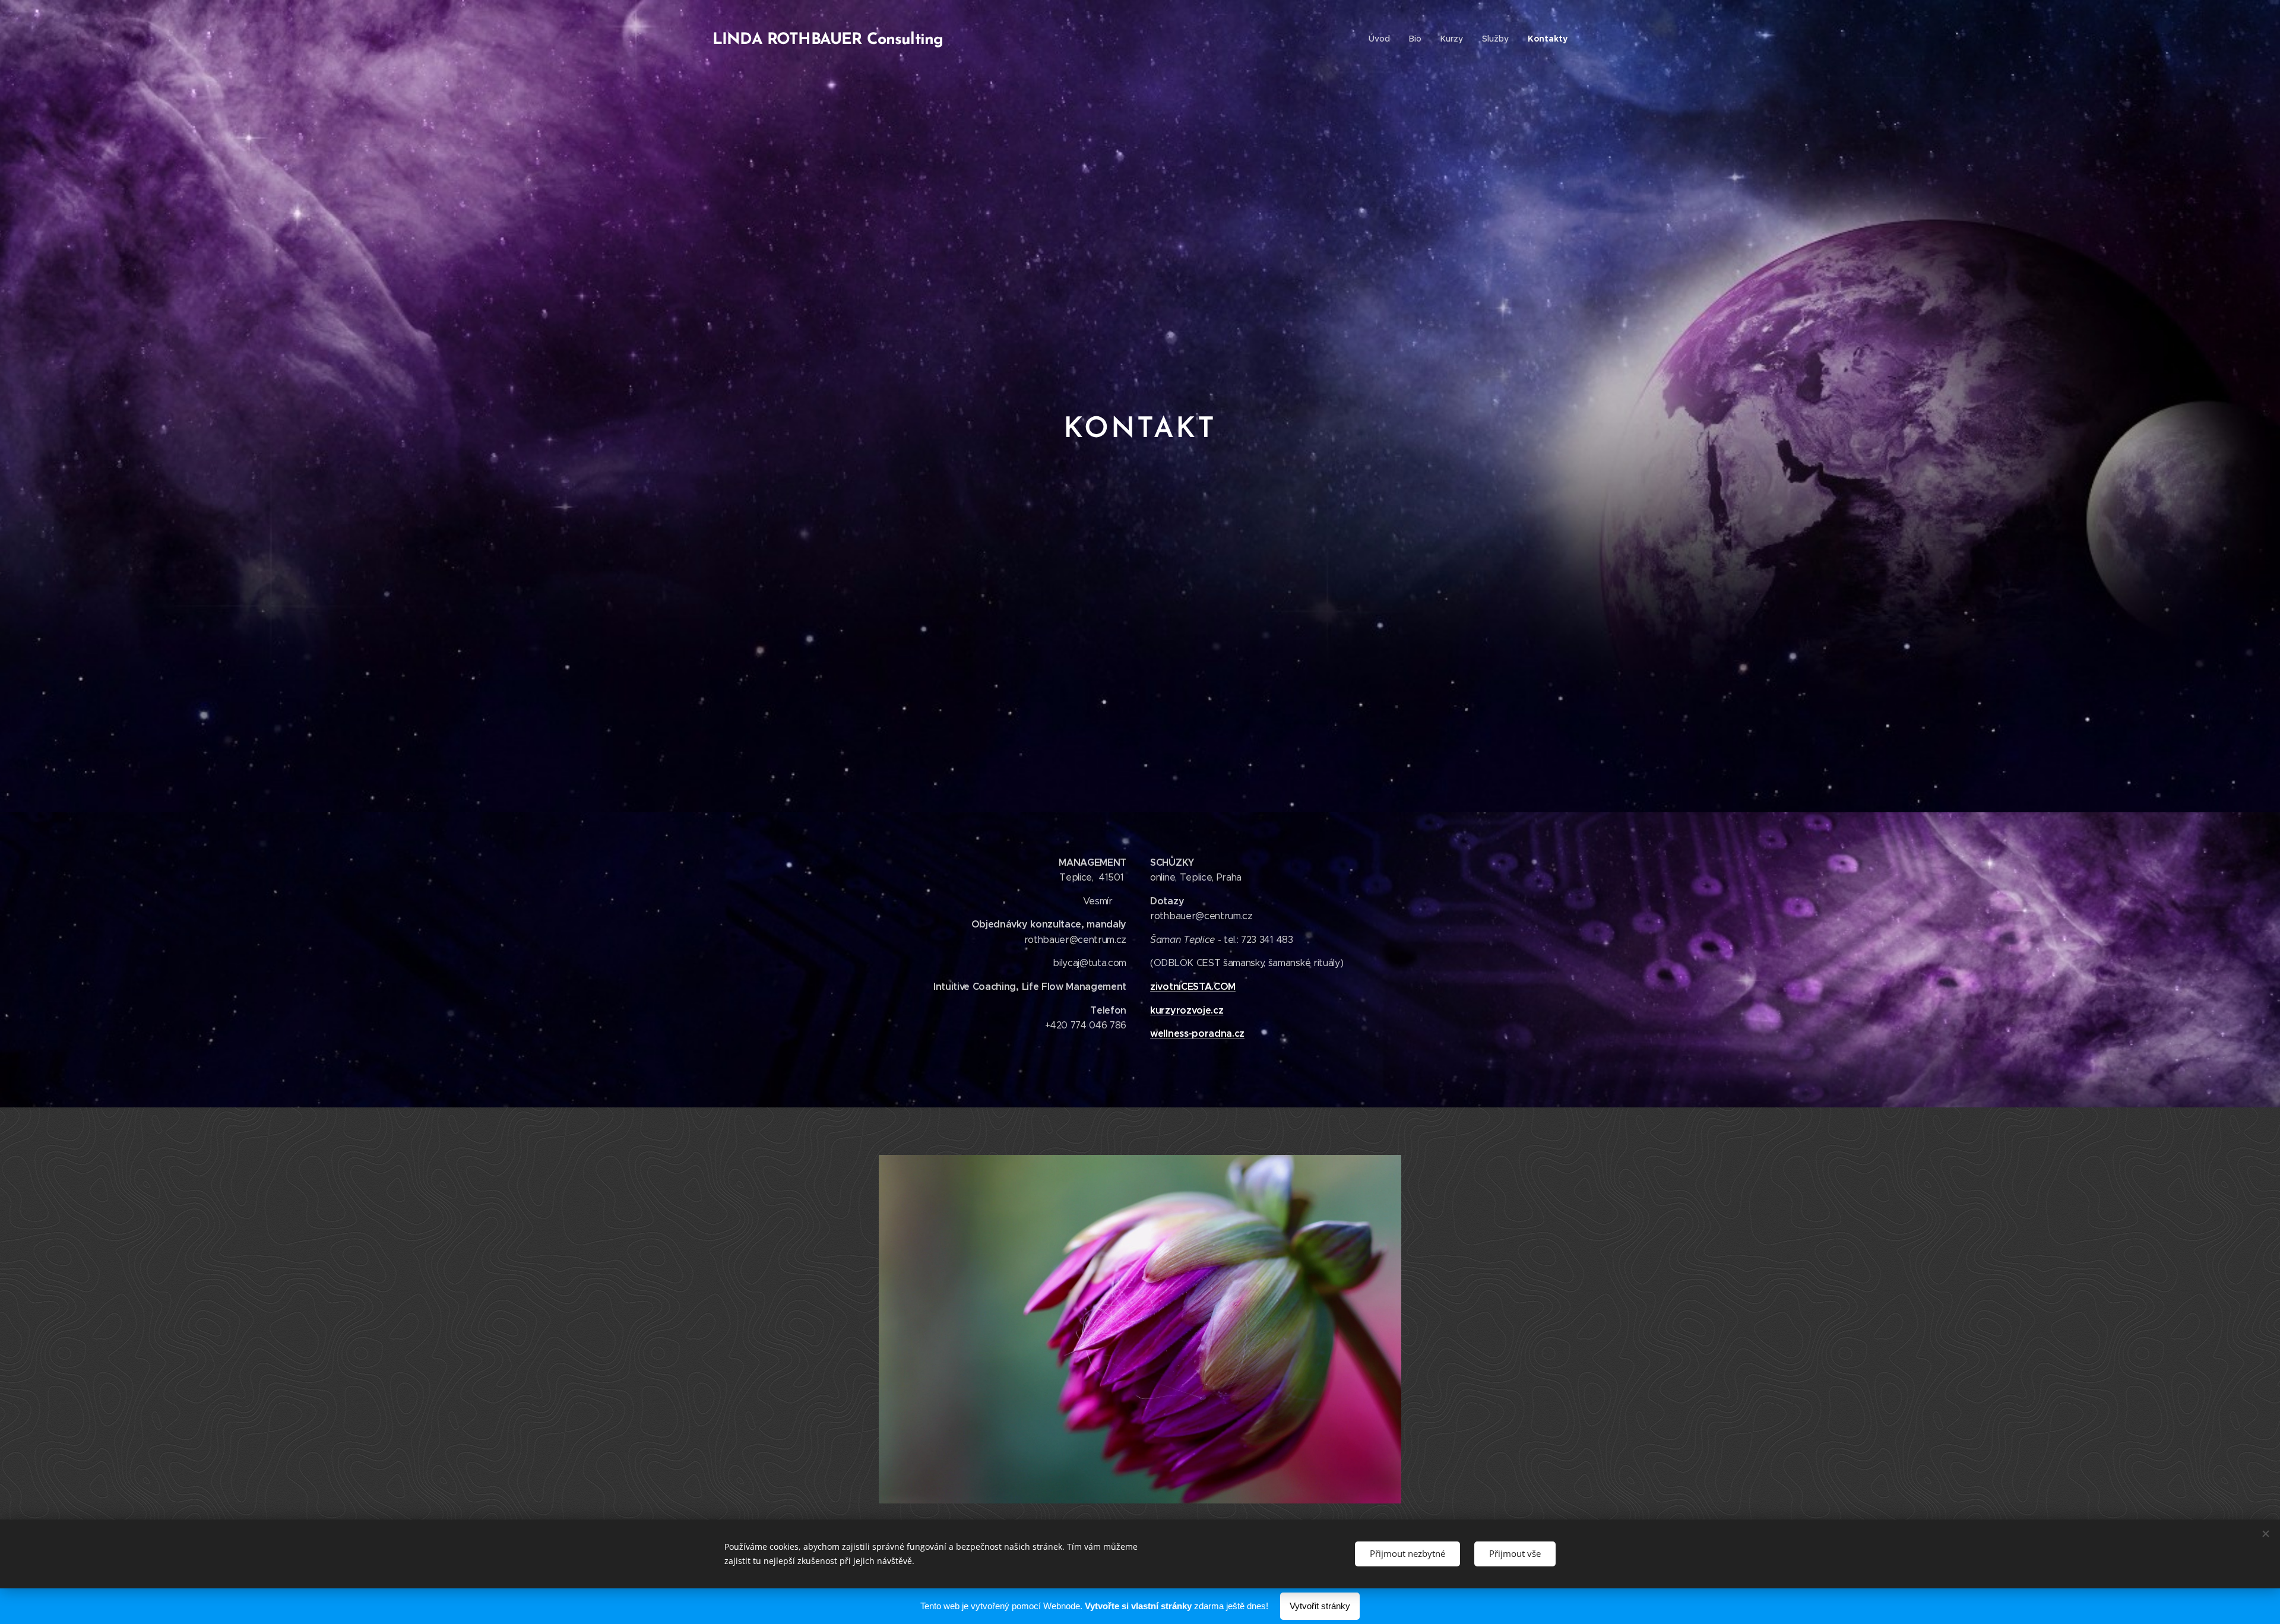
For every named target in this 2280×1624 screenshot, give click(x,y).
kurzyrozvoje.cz (1187, 1010)
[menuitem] (1383, 39)
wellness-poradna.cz (1197, 1033)
